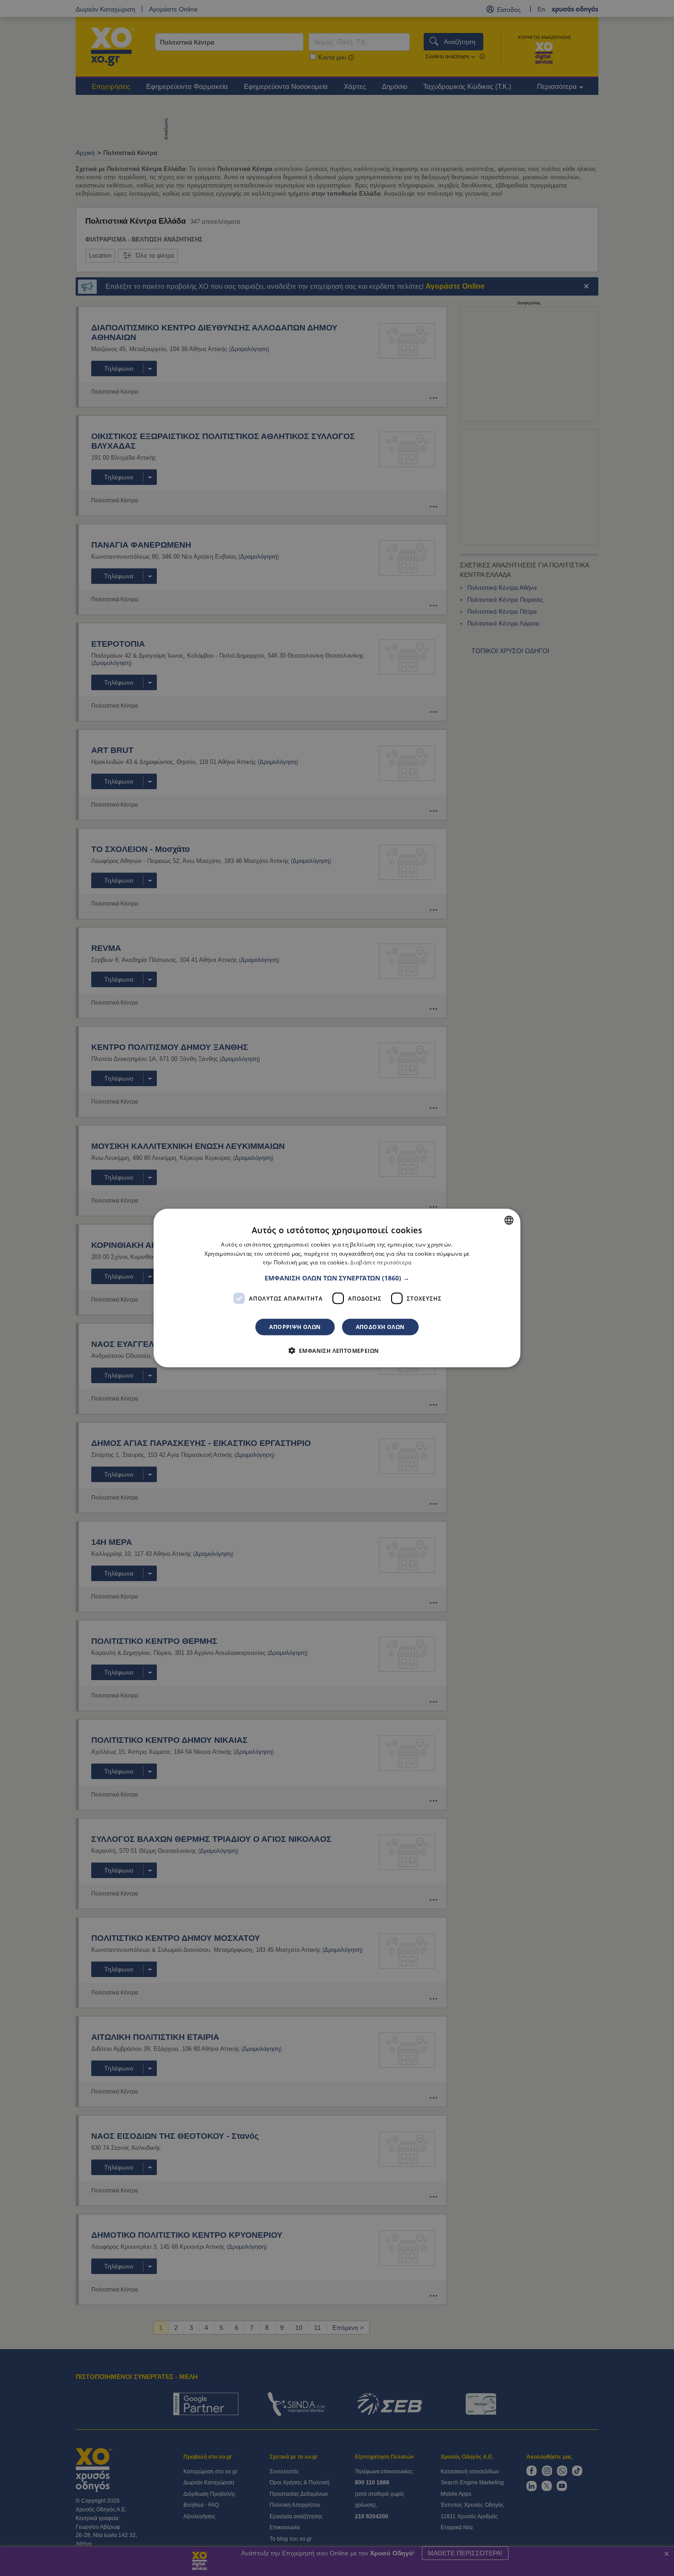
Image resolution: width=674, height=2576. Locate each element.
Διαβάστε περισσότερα (381, 1262)
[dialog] (337, 1288)
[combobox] (509, 1220)
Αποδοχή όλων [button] (380, 1327)
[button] (337, 1278)
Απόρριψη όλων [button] (295, 1327)
